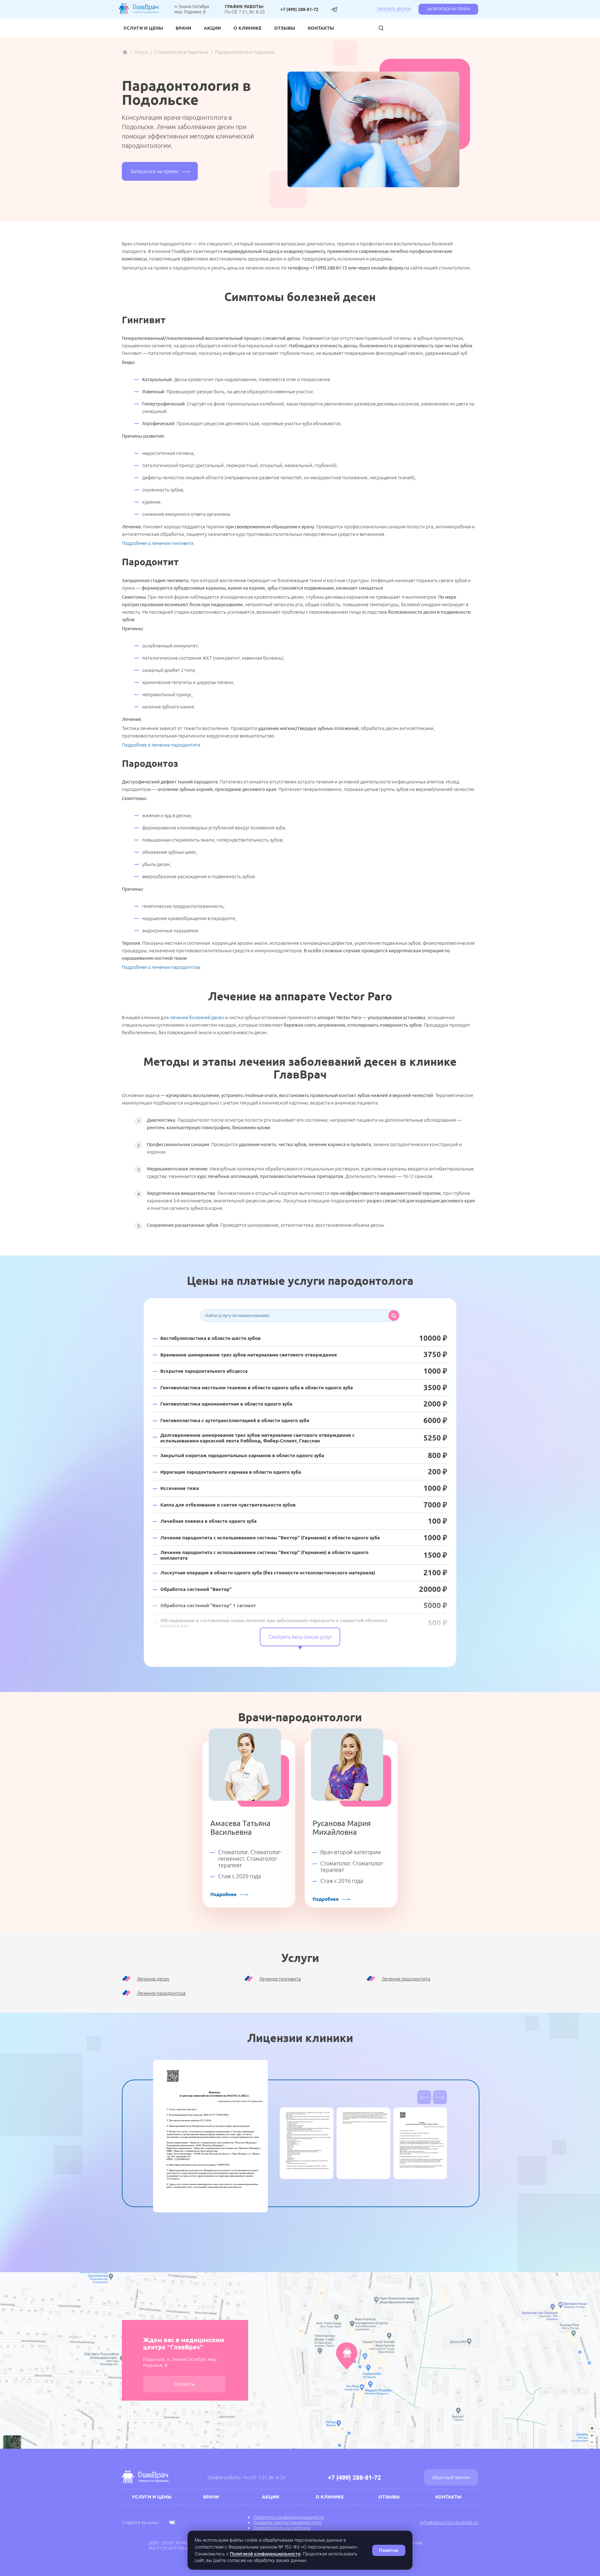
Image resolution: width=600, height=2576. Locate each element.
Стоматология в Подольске (181, 52)
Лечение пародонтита (406, 1979)
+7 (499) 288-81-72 (299, 9)
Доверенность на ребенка (282, 2528)
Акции (212, 28)
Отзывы (285, 28)
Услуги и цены (143, 28)
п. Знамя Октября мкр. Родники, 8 (192, 9)
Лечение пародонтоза (161, 1993)
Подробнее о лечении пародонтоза (161, 967)
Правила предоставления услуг (287, 2522)
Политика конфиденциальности (289, 2517)
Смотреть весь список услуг (300, 1637)
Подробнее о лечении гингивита (158, 543)
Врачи (183, 28)
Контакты (321, 28)
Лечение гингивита (280, 1979)
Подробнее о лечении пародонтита (161, 745)
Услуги (141, 52)
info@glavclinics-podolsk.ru (449, 2522)
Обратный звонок (451, 2477)
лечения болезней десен (197, 1017)
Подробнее (223, 1894)
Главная (125, 52)
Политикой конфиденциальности (265, 2554)
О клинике (247, 28)
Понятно (389, 2550)
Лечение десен (153, 1979)
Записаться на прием (448, 9)
